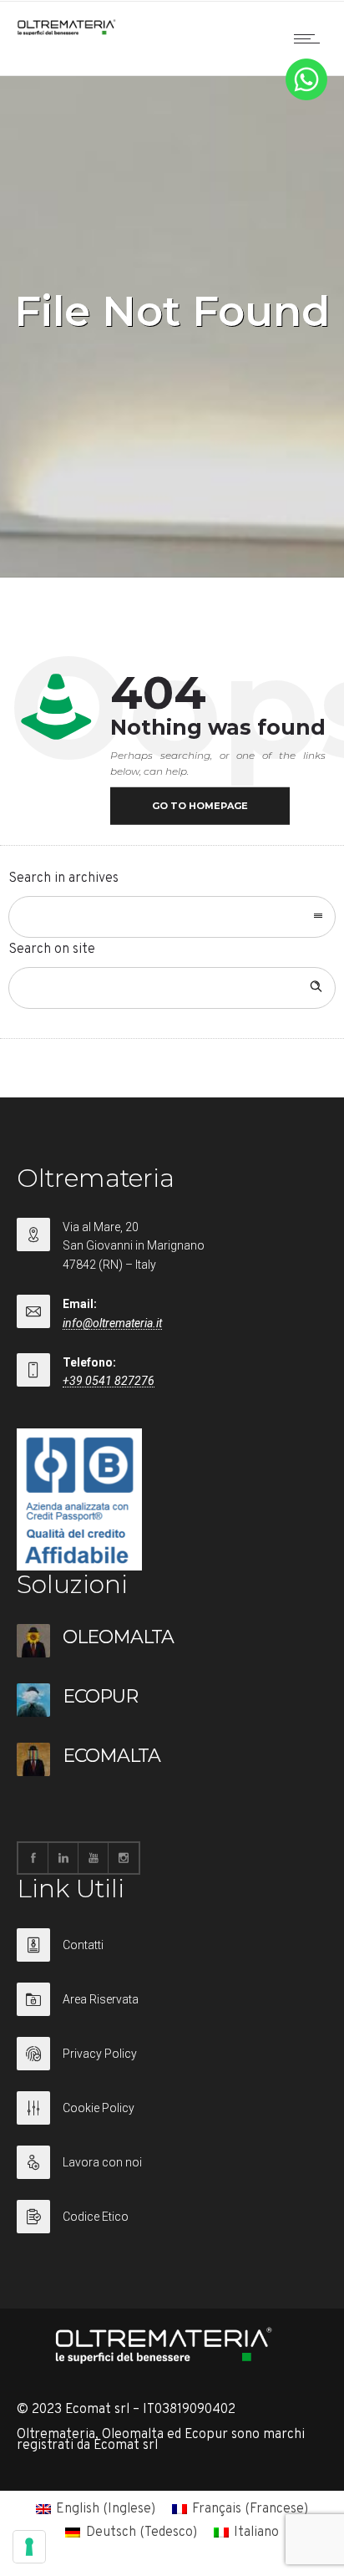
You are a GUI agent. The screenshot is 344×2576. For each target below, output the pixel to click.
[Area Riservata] (172, 2010)
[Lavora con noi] (172, 2173)
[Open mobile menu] (311, 38)
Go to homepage (200, 806)
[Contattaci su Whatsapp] (306, 97)
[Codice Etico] (172, 2217)
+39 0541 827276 (109, 1381)
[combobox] (172, 917)
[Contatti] (172, 1955)
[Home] (67, 32)
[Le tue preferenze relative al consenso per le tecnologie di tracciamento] (29, 2547)
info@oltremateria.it (112, 1323)
